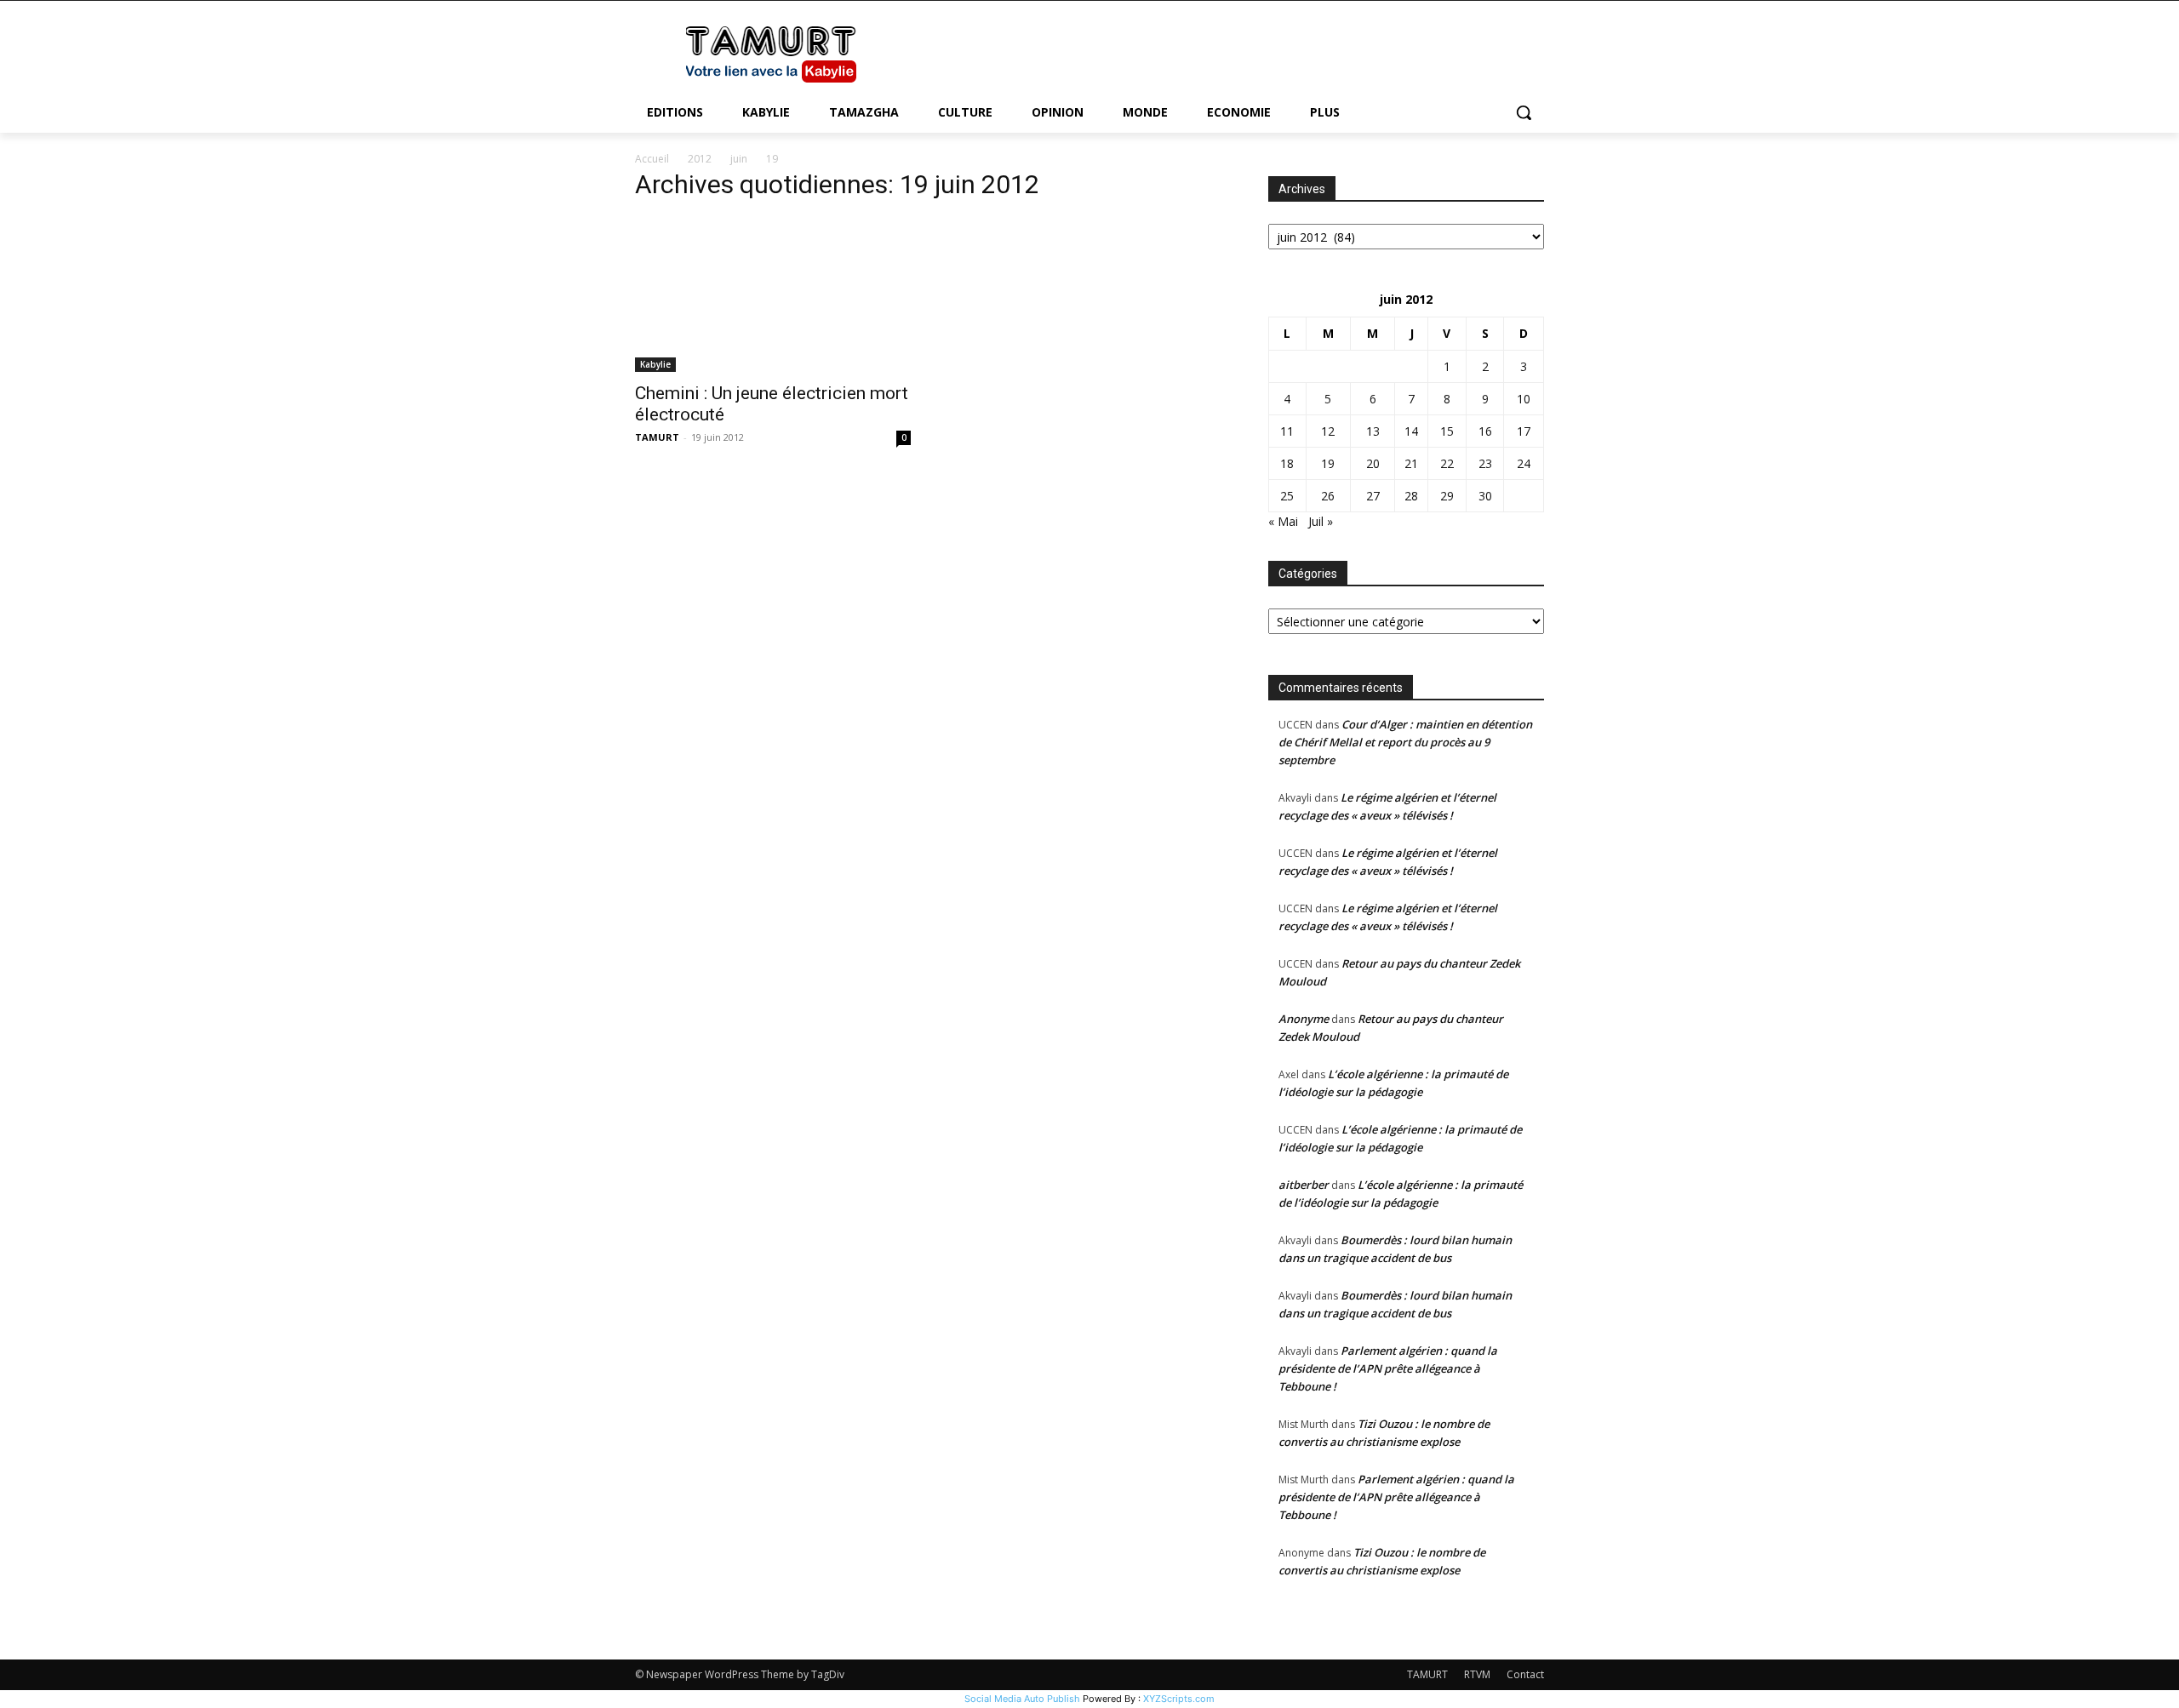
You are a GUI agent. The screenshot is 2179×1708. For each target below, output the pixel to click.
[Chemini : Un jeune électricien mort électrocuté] (773, 294)
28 (1411, 496)
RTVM (1477, 1674)
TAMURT (657, 437)
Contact (1525, 1674)
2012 (700, 159)
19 (1328, 463)
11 (1287, 431)
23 (1485, 463)
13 (1373, 431)
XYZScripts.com (1179, 1699)
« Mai (1283, 521)
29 (1447, 496)
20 (1373, 463)
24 (1524, 463)
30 (1485, 496)
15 (1447, 431)
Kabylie (655, 364)
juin (739, 159)
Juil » (1321, 521)
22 (1447, 463)
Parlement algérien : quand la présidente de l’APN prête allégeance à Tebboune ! (1388, 1368)
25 (1287, 496)
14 (1411, 431)
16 (1485, 431)
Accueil (652, 159)
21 (1411, 463)
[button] (1524, 112)
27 (1373, 496)
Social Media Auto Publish (1022, 1699)
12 (1328, 431)
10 (1524, 399)
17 (1524, 431)
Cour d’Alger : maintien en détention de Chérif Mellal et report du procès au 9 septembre (1405, 742)
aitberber (1304, 1185)
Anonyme (1304, 1019)
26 (1328, 496)
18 (1287, 463)
